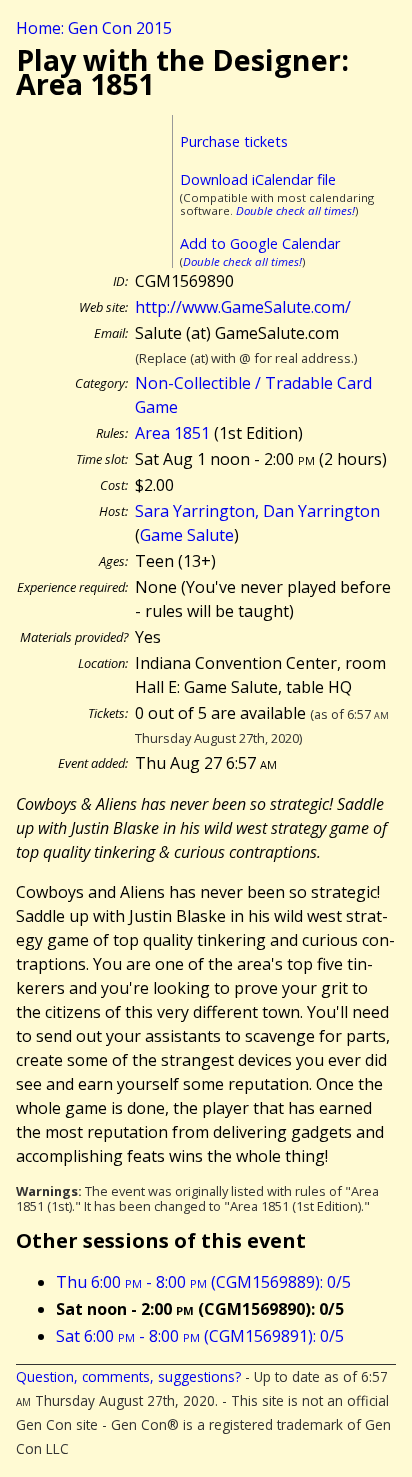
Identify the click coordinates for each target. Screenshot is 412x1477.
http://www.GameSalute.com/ (243, 307)
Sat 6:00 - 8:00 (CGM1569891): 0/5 (200, 1336)
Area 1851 (172, 433)
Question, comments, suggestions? (128, 1376)
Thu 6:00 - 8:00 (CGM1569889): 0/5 (203, 1282)
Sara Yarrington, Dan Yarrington (257, 511)
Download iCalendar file (258, 179)
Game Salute (187, 535)
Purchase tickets (234, 141)
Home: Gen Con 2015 (94, 28)
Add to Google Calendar (260, 243)
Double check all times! (295, 210)
